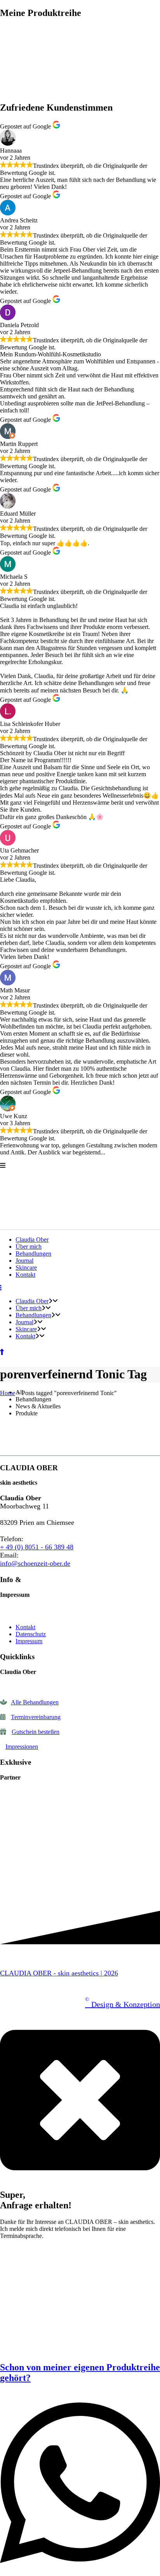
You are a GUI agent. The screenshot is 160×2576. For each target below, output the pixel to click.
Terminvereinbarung (36, 1717)
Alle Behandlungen (35, 1702)
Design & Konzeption (123, 2004)
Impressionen (22, 1747)
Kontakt (25, 1627)
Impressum (29, 1641)
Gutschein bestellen (36, 1732)
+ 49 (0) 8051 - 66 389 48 (37, 1547)
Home (8, 1393)
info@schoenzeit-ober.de (35, 1563)
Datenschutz (31, 1634)
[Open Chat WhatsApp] (80, 2572)
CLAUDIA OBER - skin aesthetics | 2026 (59, 1973)
